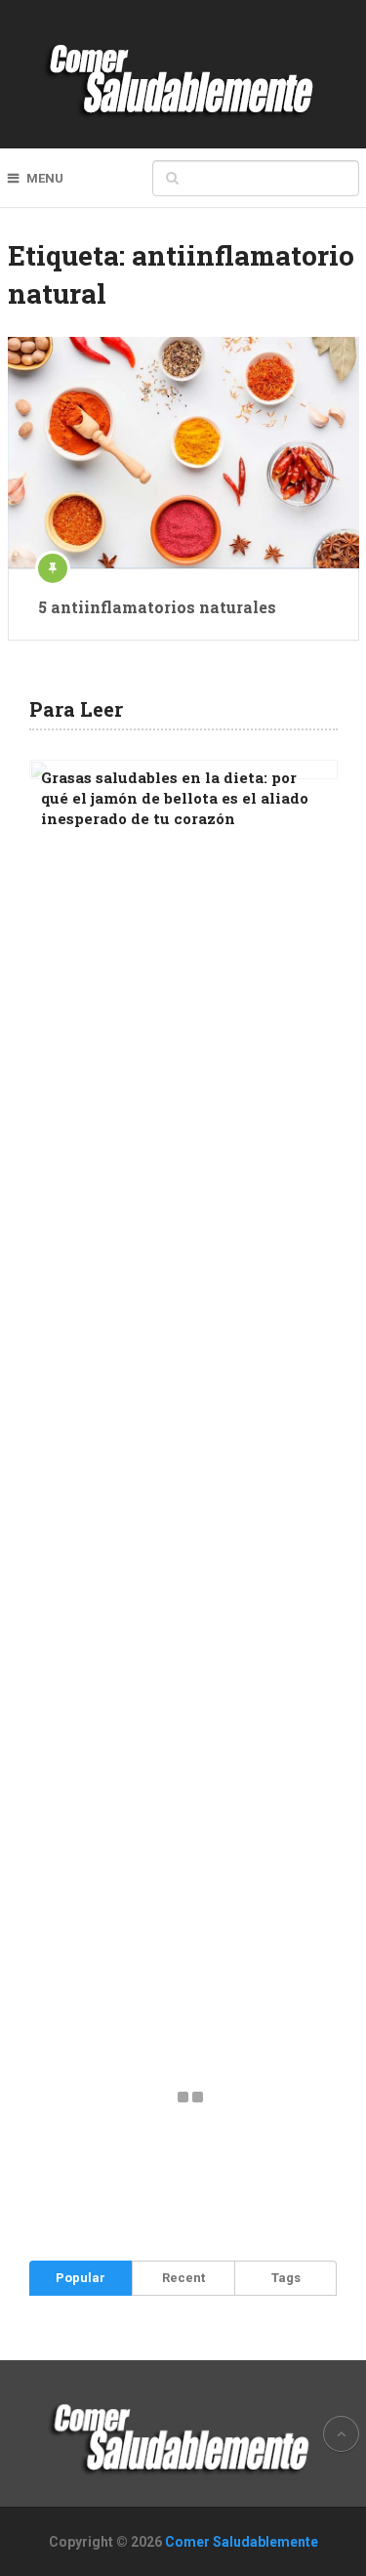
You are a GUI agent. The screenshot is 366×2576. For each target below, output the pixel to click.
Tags (286, 2278)
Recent (183, 2278)
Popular (81, 2278)
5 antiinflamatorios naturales (157, 607)
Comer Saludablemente (242, 2542)
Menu (45, 178)
